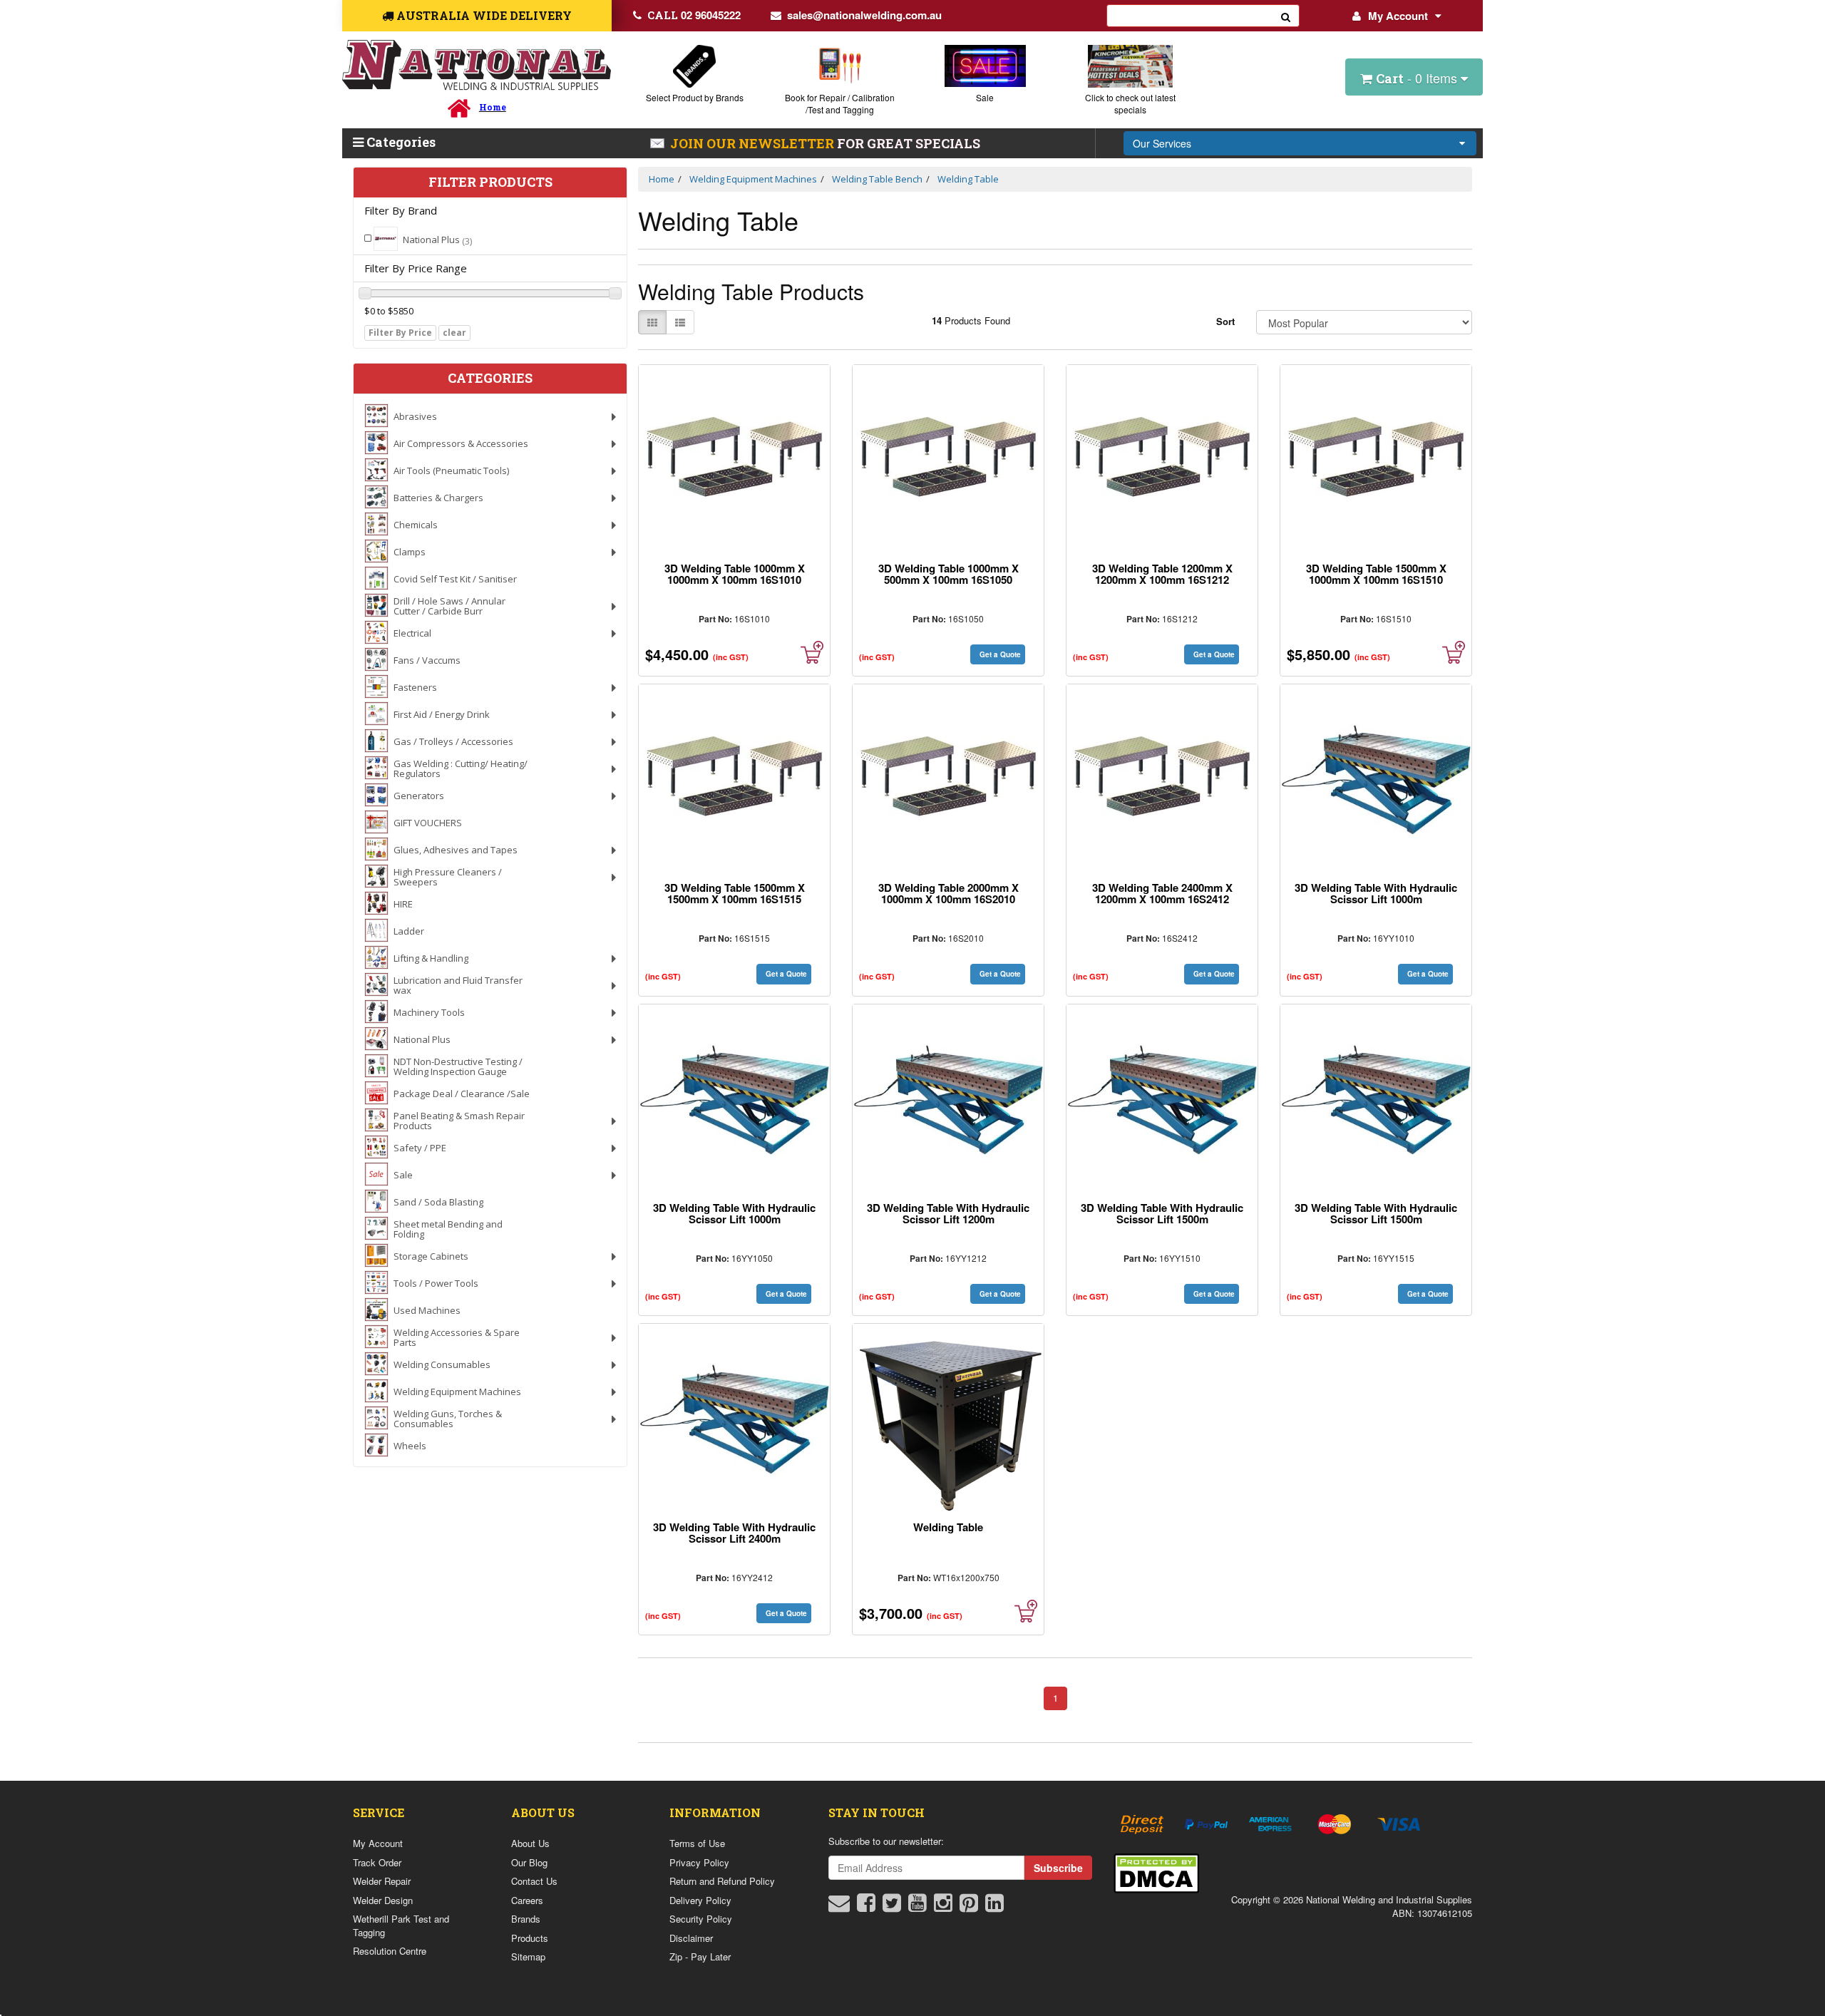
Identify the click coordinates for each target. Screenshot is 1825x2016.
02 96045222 (694, 15)
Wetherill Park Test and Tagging (401, 1925)
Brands (526, 1919)
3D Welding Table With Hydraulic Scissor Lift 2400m (734, 1533)
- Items (1418, 78)
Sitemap (528, 1956)
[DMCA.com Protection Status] (1156, 1872)
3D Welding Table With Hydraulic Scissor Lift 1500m (1162, 1213)
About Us (530, 1843)
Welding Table (948, 1527)
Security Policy (701, 1919)
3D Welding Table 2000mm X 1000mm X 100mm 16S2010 (949, 893)
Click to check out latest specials (1130, 103)
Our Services (1162, 143)
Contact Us (534, 1881)
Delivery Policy (700, 1900)
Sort (1225, 321)
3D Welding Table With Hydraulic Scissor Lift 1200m (948, 1213)
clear (454, 333)
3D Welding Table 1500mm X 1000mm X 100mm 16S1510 (1376, 574)
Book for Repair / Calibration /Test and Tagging (840, 103)
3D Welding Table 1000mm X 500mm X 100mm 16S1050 (949, 574)
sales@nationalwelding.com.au (864, 15)
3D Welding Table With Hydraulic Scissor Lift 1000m (1376, 893)
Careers (527, 1900)
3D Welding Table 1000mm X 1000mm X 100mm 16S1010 (735, 574)
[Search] (1286, 16)
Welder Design (383, 1900)
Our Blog (529, 1862)
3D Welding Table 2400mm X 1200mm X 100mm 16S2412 (1162, 893)
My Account (1398, 16)
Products (530, 1938)
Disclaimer (691, 1938)
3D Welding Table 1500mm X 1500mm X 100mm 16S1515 (735, 893)
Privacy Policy (699, 1862)
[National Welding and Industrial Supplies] (477, 65)
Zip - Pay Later (700, 1956)
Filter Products (490, 182)
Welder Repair (382, 1881)
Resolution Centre (390, 1951)
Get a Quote (1000, 654)
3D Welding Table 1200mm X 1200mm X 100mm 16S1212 (1162, 574)
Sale (985, 97)
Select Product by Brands (695, 97)
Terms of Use (697, 1843)
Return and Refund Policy (722, 1881)
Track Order (377, 1862)
